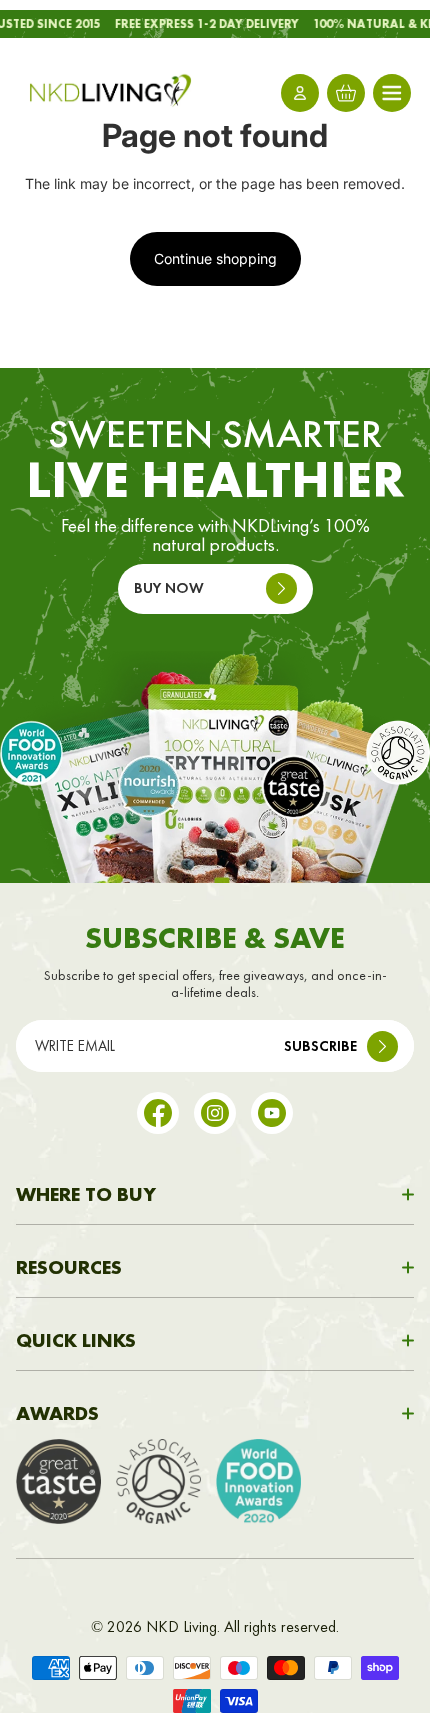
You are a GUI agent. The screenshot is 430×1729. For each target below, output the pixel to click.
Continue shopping (215, 258)
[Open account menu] (300, 93)
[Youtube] (272, 1113)
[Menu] (392, 93)
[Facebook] (158, 1113)
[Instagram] (215, 1113)
